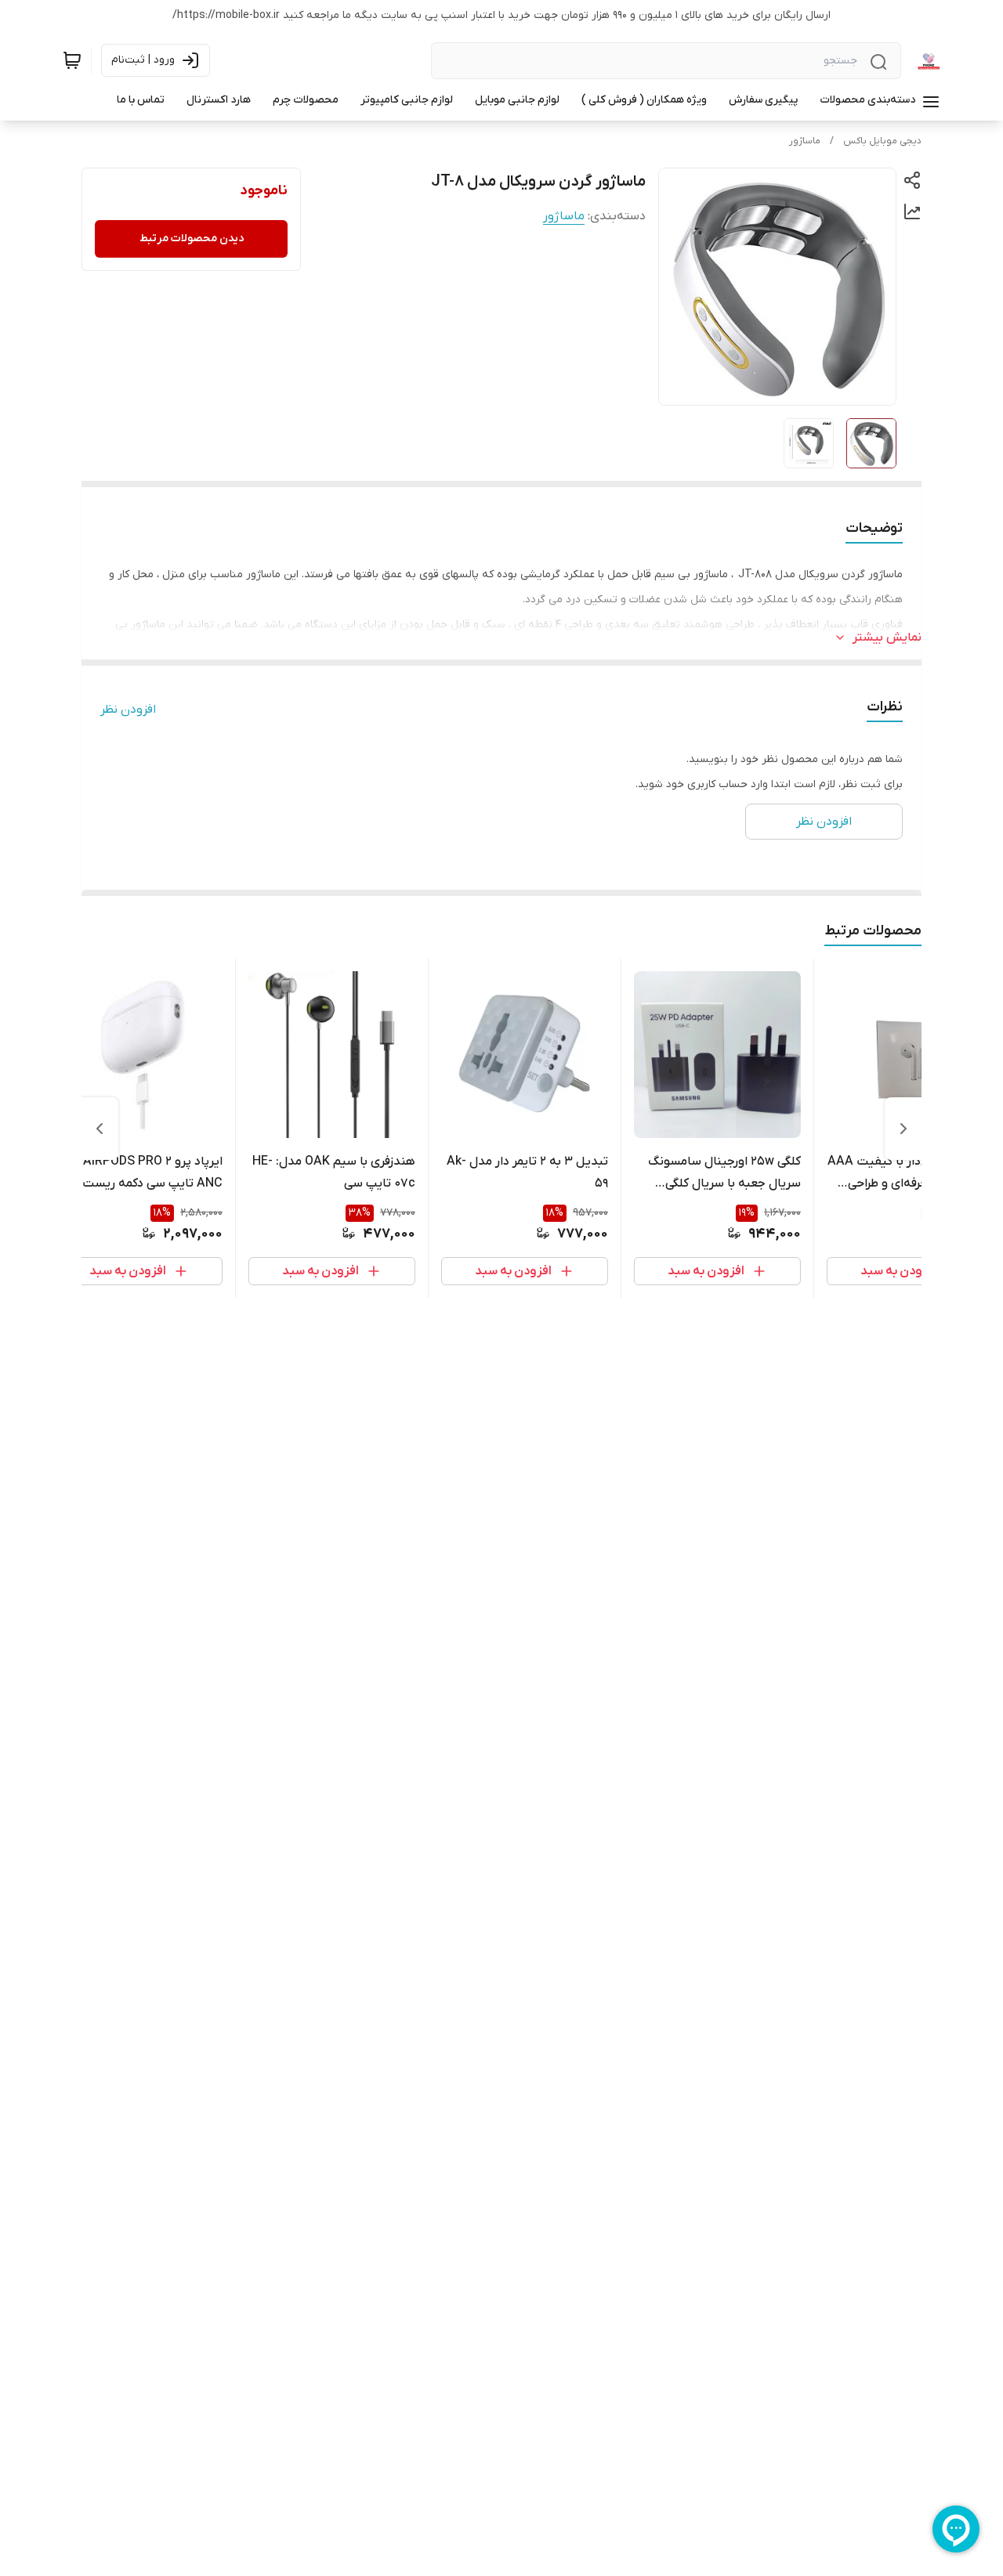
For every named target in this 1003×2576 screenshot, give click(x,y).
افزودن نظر (128, 710)
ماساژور (805, 141)
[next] (100, 1129)
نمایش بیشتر (887, 638)
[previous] (903, 1129)
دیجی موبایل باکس (882, 141)
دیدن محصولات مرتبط (192, 238)
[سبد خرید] (72, 60)
